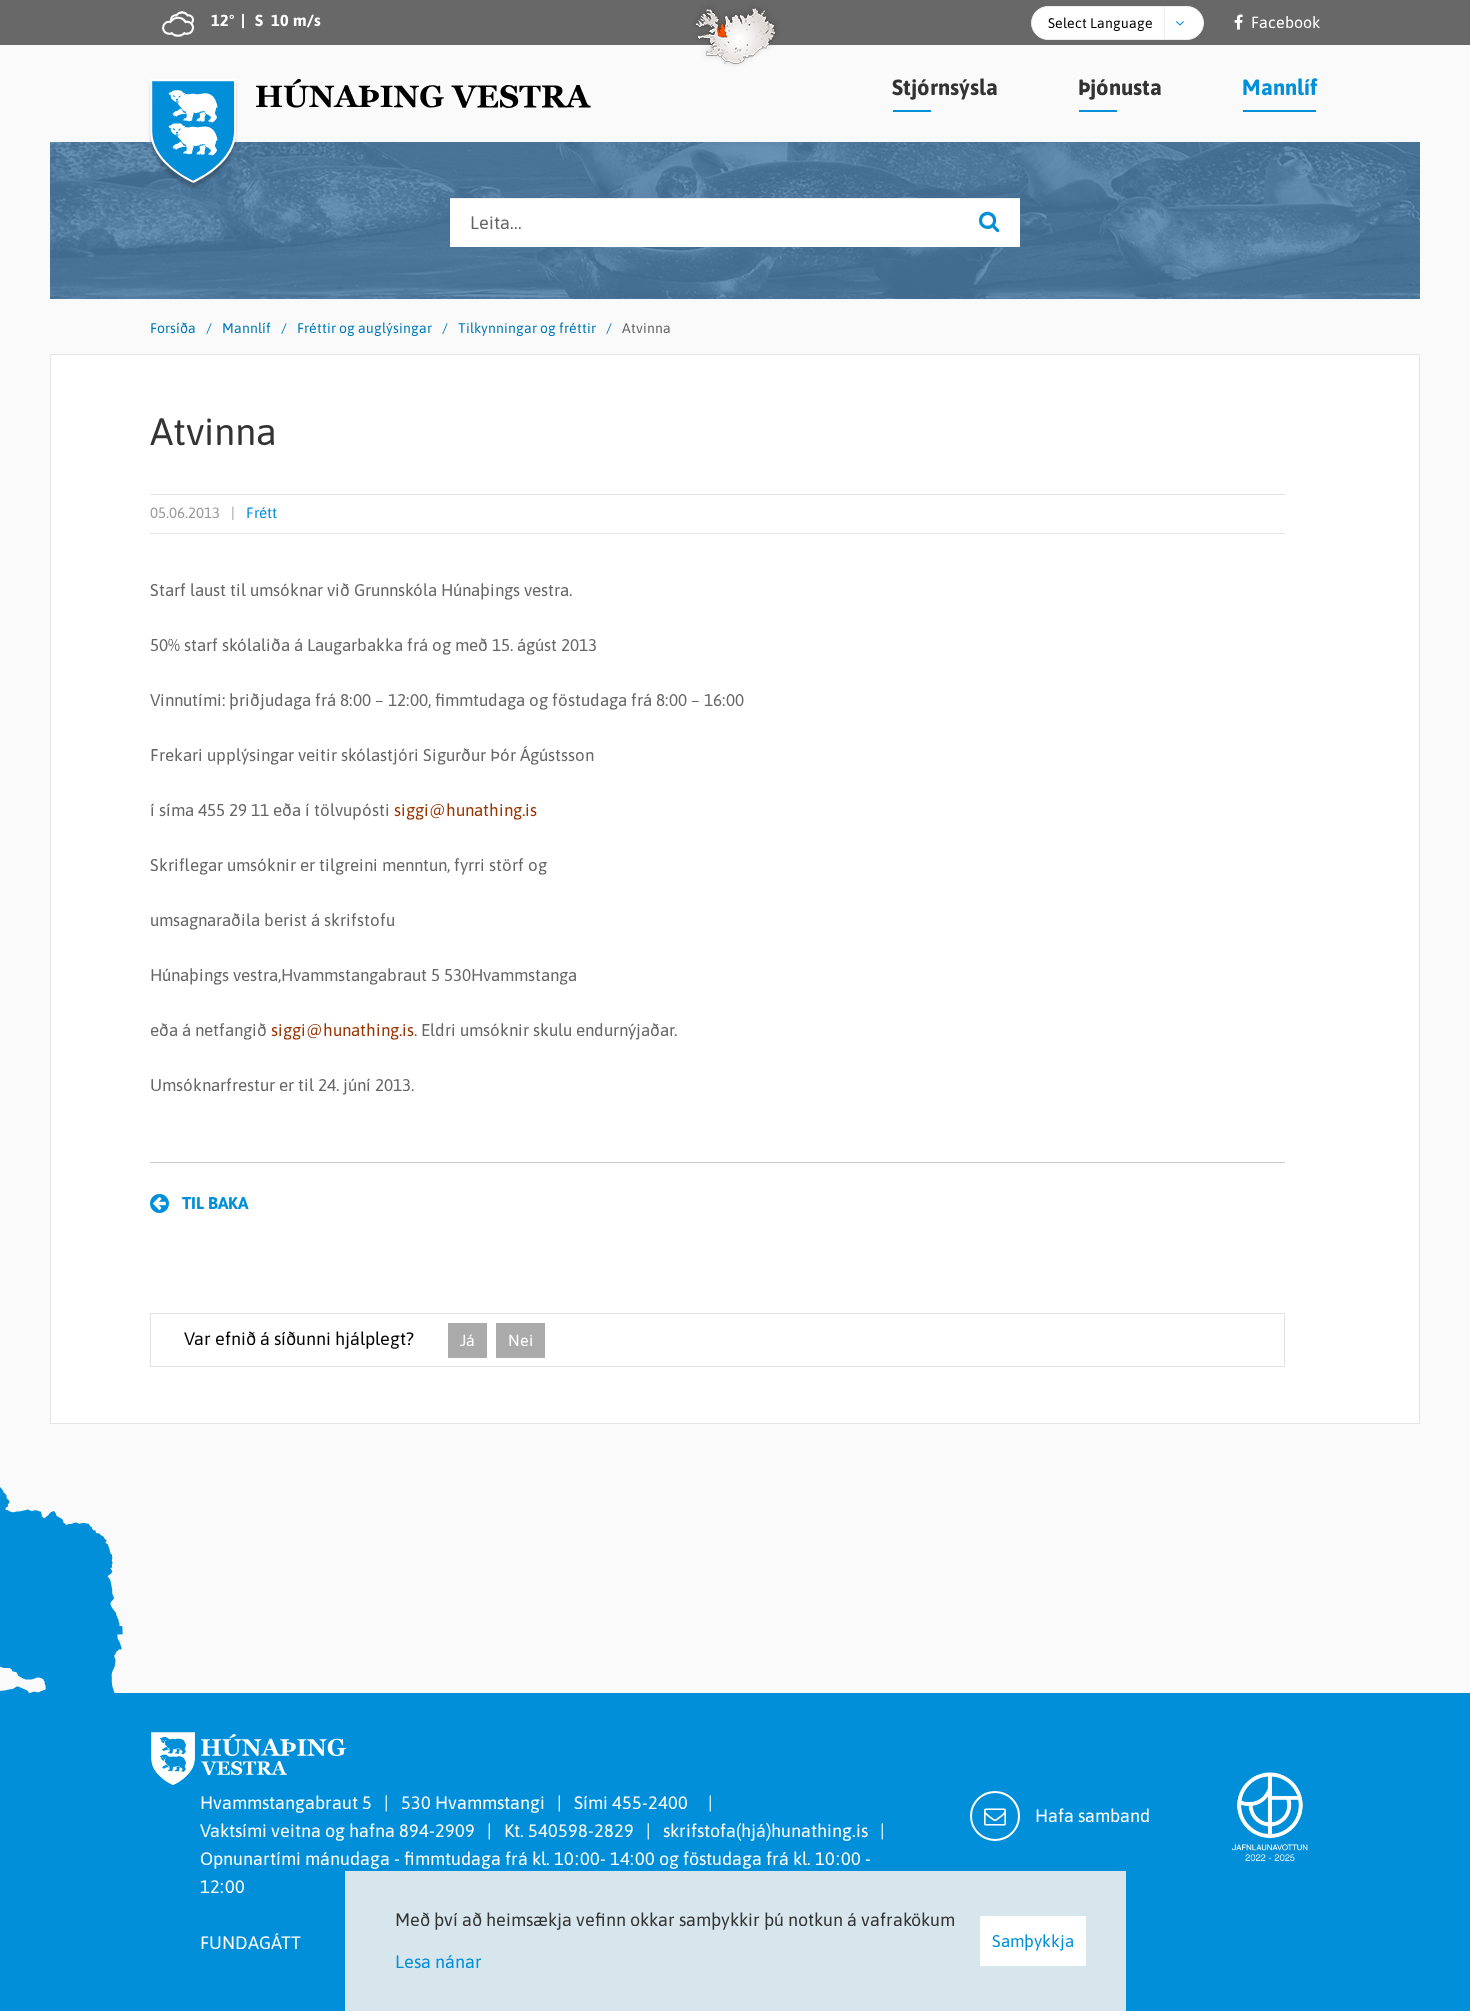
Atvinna (646, 328)
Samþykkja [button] (1033, 1941)
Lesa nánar (438, 1961)
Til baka (215, 1203)
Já (467, 1340)
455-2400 (654, 1802)
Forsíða (173, 328)
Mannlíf (246, 328)
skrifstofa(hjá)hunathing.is (765, 1830)
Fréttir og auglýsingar (364, 328)
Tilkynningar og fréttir (527, 328)
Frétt (261, 512)
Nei (520, 1340)
